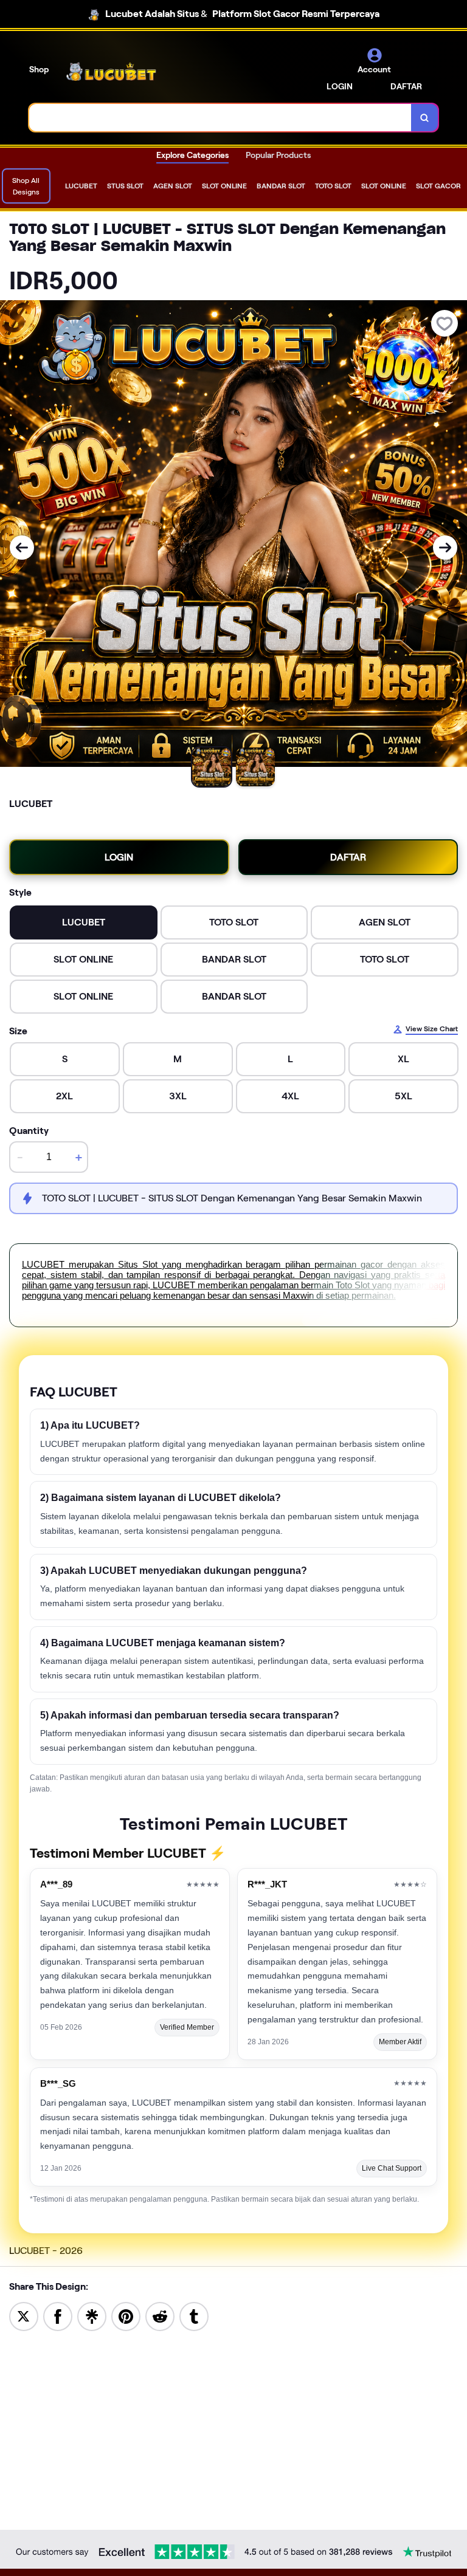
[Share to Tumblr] (194, 2316)
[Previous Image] (22, 548)
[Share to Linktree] (92, 2316)
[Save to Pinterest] (126, 2316)
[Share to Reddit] (160, 2316)
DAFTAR (406, 86)
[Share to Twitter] (24, 2316)
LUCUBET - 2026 (46, 2251)
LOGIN (340, 86)
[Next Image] (445, 548)
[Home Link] (111, 71)
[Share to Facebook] (58, 2316)
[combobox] (220, 118)
